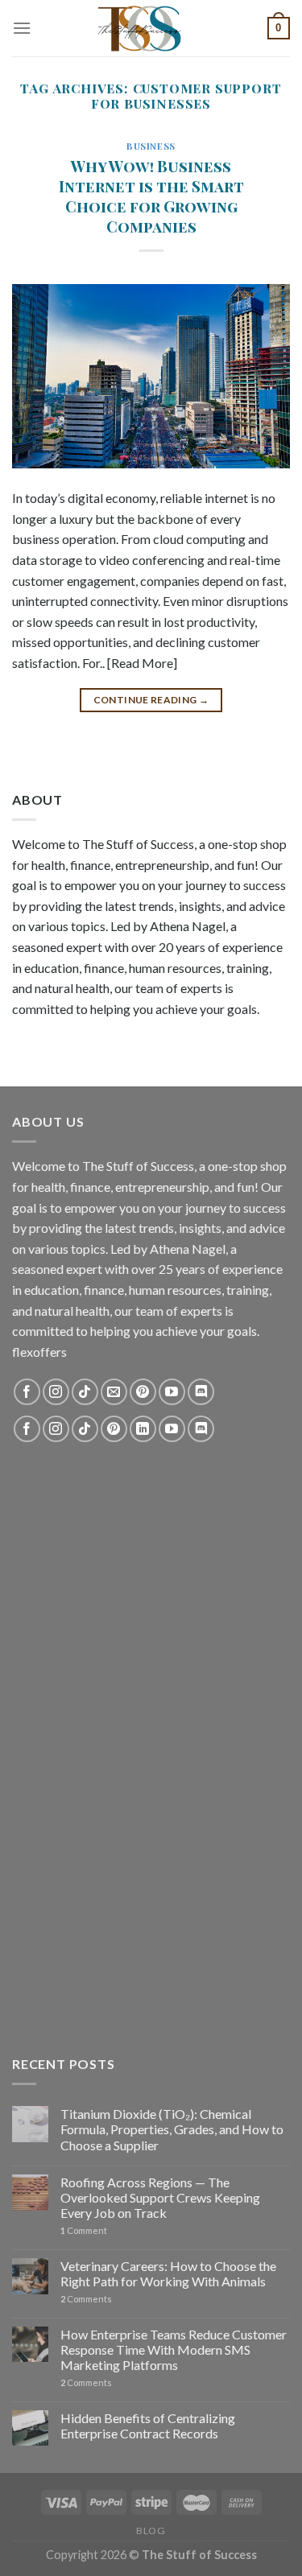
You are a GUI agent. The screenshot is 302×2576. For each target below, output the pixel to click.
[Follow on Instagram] (56, 1392)
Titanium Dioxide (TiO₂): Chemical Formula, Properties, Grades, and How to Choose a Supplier (172, 2129)
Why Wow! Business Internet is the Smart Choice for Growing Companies (151, 196)
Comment (84, 2230)
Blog (151, 2531)
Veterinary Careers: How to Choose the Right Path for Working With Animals (168, 2273)
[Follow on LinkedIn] (143, 1429)
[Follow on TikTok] (85, 1392)
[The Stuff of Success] (151, 28)
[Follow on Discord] (201, 1392)
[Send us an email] (114, 1392)
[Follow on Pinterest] (143, 1392)
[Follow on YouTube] (172, 1392)
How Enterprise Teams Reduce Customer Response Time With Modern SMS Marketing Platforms (174, 2349)
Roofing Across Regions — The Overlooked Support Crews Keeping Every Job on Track (160, 2197)
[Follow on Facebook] (27, 1392)
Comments (86, 2299)
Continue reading (151, 700)
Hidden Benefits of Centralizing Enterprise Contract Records (148, 2426)
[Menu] (22, 28)
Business (151, 146)
